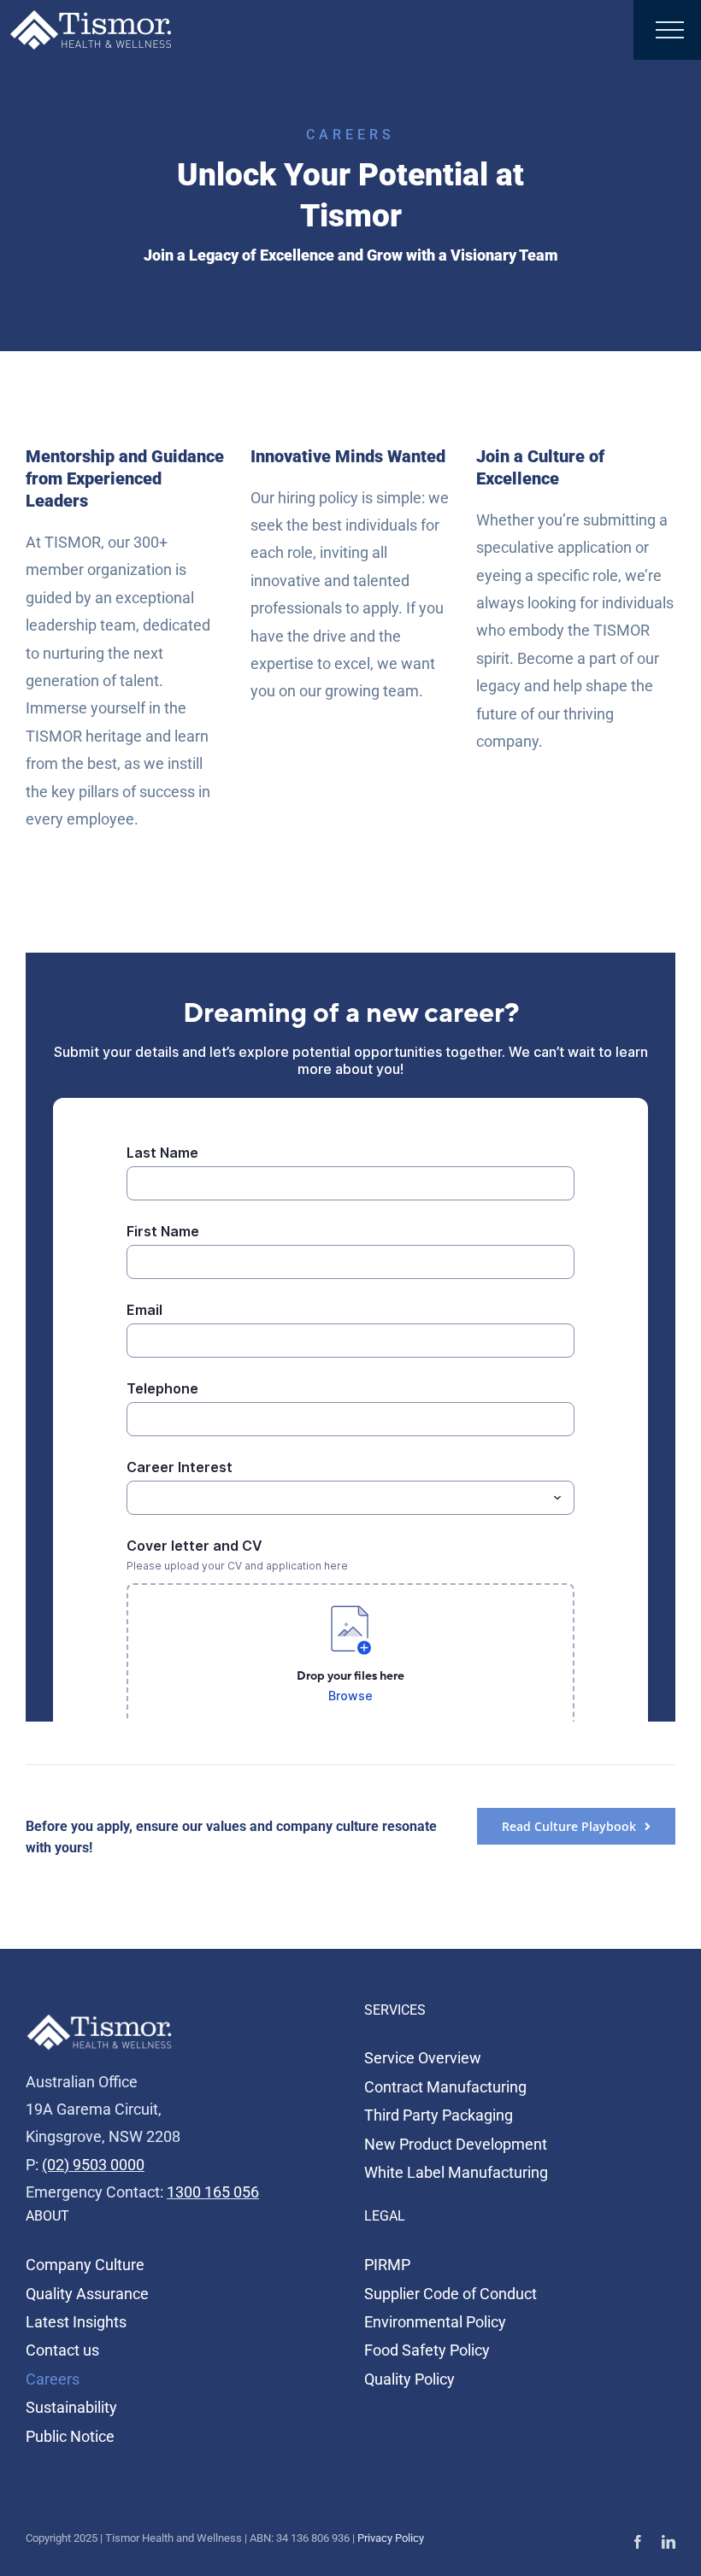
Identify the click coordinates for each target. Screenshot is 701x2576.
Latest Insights (76, 2322)
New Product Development (456, 2144)
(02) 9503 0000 (93, 2165)
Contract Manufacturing (445, 2087)
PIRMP (387, 2265)
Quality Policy (409, 2379)
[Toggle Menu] (670, 30)
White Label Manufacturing (456, 2172)
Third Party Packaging (439, 2115)
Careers (53, 2379)
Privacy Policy (391, 2538)
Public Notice (70, 2436)
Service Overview (423, 2058)
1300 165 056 (213, 2192)
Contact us (62, 2350)
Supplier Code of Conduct (451, 2294)
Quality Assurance (87, 2294)
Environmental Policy (435, 2322)
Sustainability (71, 2407)
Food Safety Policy (427, 2350)
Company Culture (85, 2265)
